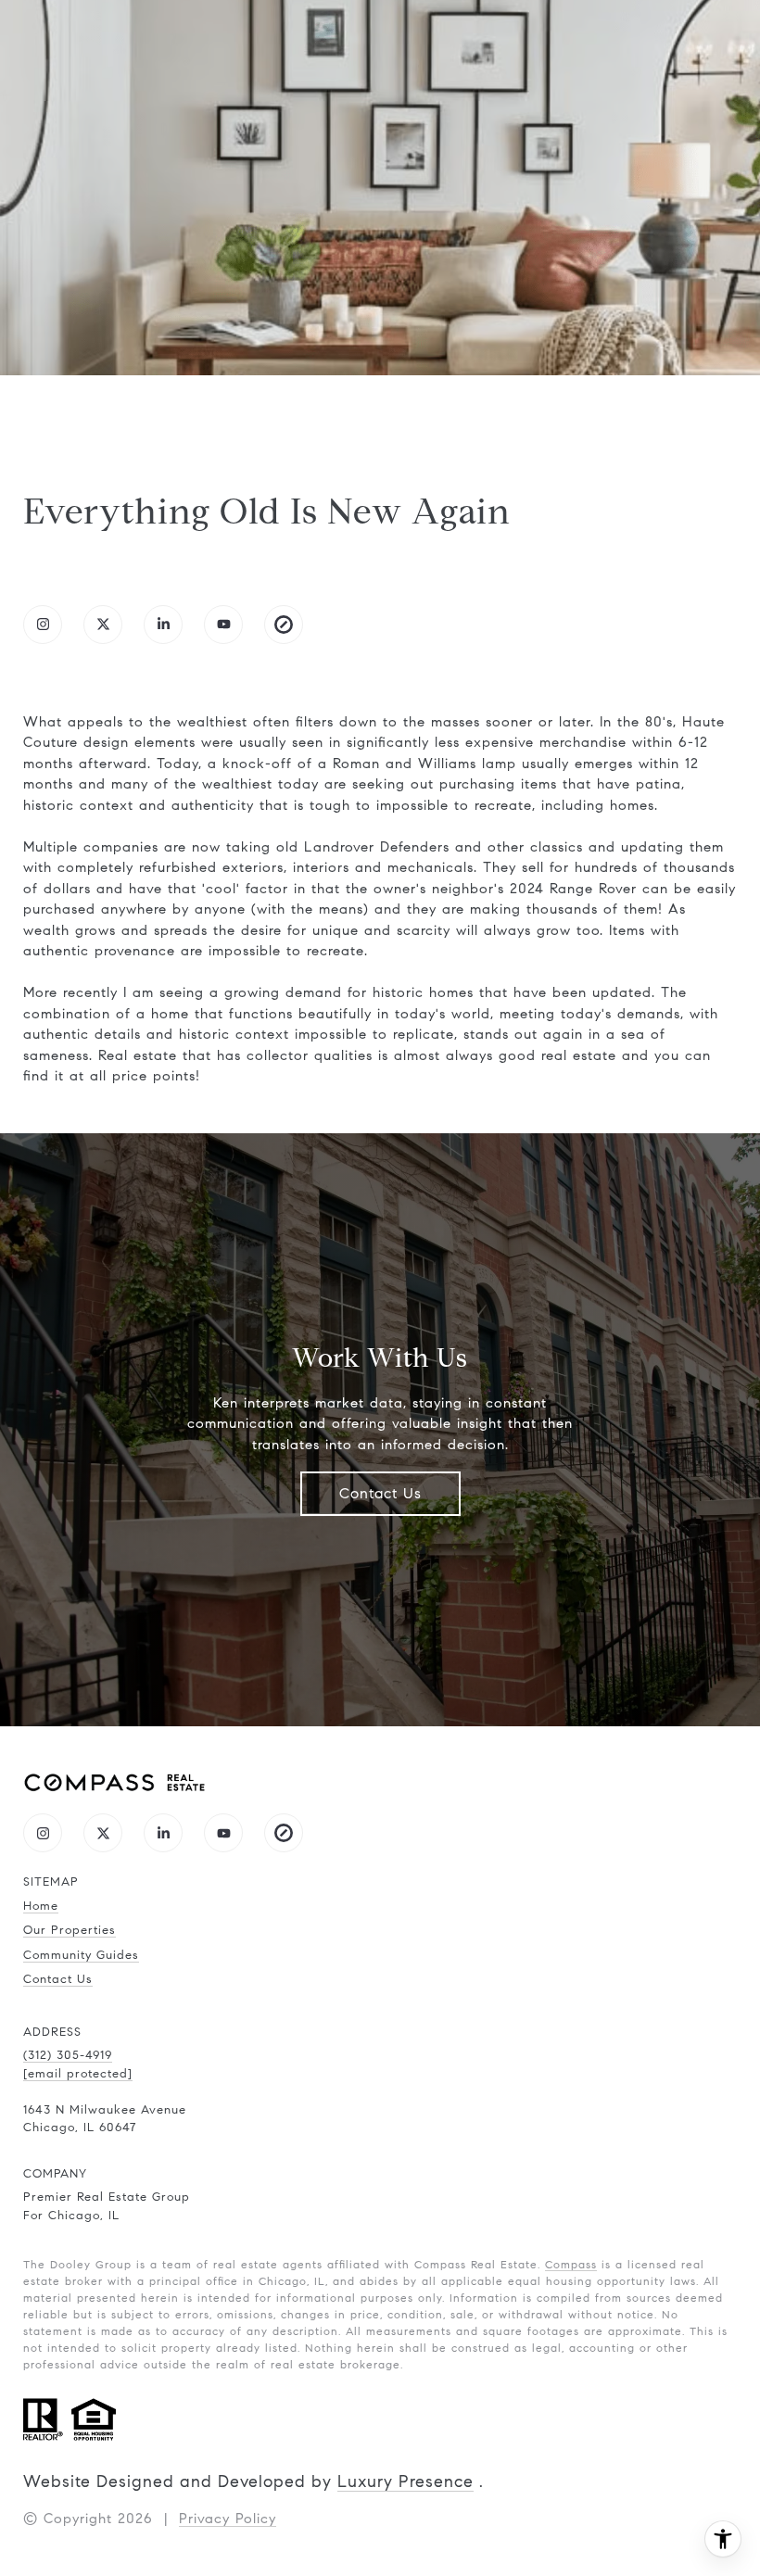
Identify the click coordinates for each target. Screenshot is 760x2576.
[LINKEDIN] (163, 625)
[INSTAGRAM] (43, 625)
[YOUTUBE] (223, 625)
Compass (571, 2264)
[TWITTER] (103, 625)
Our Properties (70, 1930)
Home (41, 1906)
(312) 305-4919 (68, 2055)
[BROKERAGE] (284, 625)
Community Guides (81, 1955)
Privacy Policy (228, 2519)
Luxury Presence (405, 2481)
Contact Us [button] (380, 1493)
